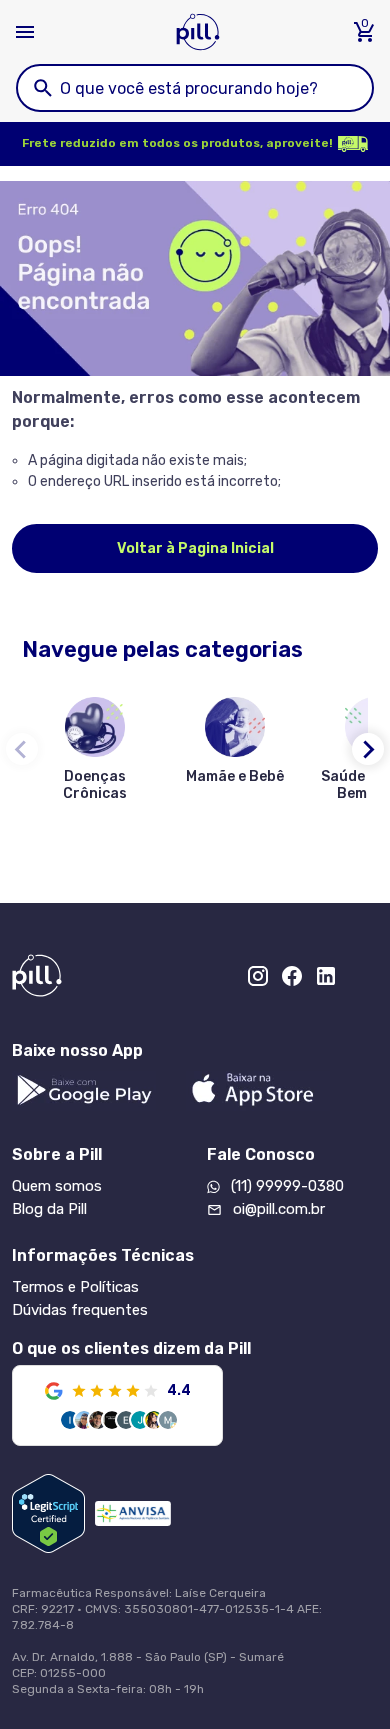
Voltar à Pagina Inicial (195, 548)
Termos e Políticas (75, 1287)
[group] (95, 753)
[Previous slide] (22, 749)
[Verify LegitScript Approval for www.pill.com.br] (48, 1513)
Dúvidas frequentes (80, 1310)
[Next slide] (368, 749)
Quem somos (57, 1186)
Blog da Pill (49, 1209)
